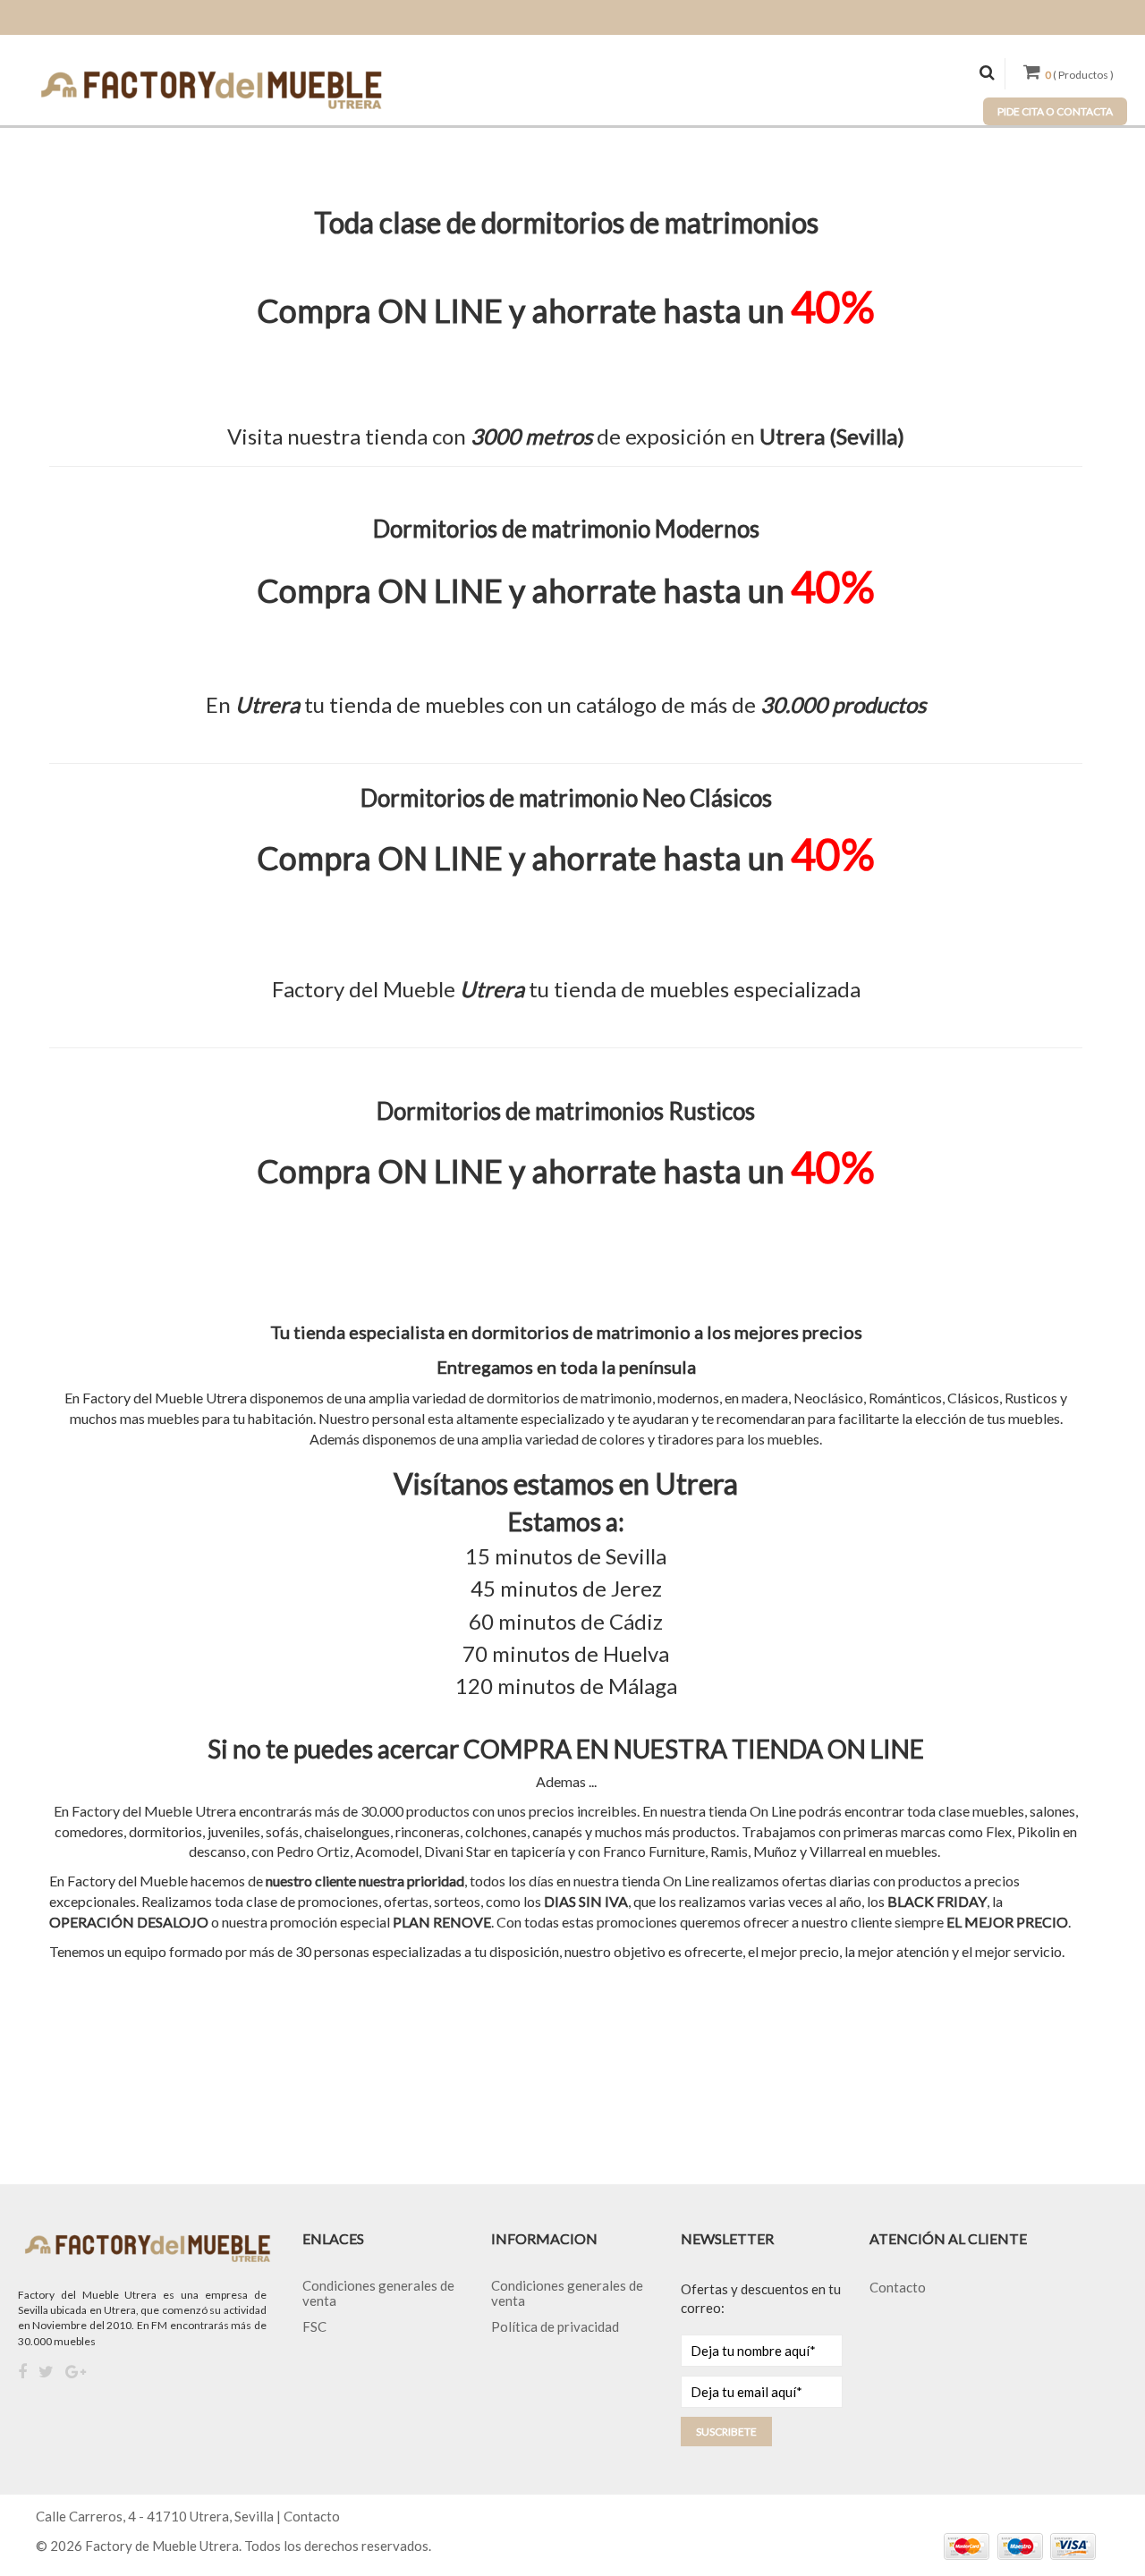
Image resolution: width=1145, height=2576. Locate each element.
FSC (314, 2326)
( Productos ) (1079, 75)
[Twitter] (46, 2372)
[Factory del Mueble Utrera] (210, 89)
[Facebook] (22, 2372)
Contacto (898, 2287)
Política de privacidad (555, 2326)
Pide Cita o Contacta (1055, 111)
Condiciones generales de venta (378, 2293)
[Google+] (76, 2372)
